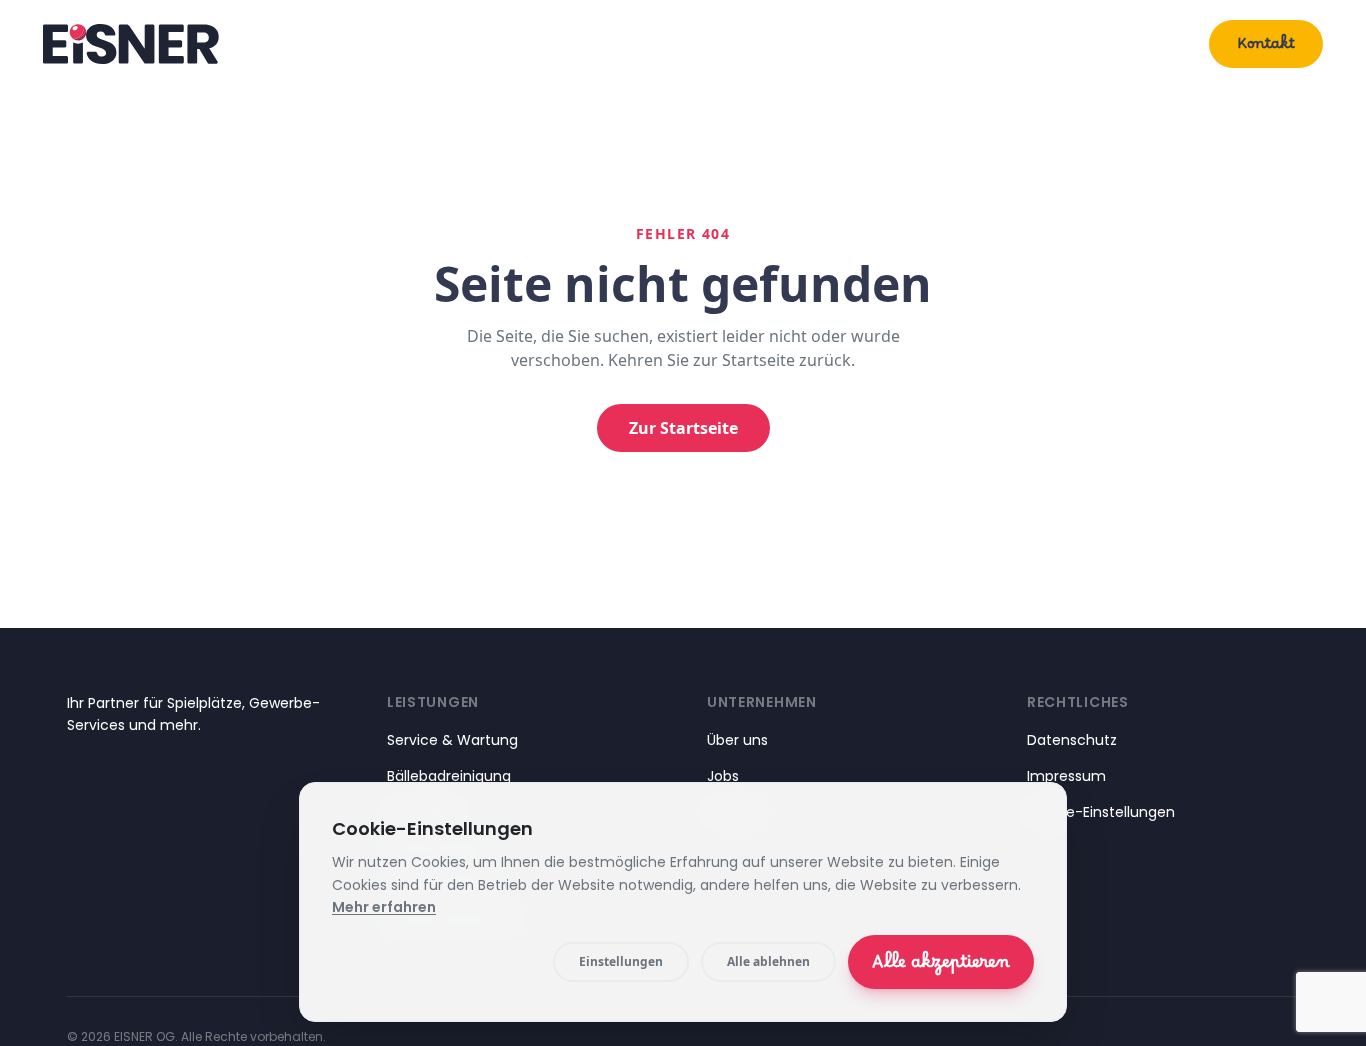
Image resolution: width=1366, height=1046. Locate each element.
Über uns (1142, 43)
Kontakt (1266, 48)
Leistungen (1009, 43)
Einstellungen (621, 961)
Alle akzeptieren (941, 967)
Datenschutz (1072, 740)
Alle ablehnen (768, 961)
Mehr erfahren (384, 907)
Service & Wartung (452, 740)
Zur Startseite (683, 428)
